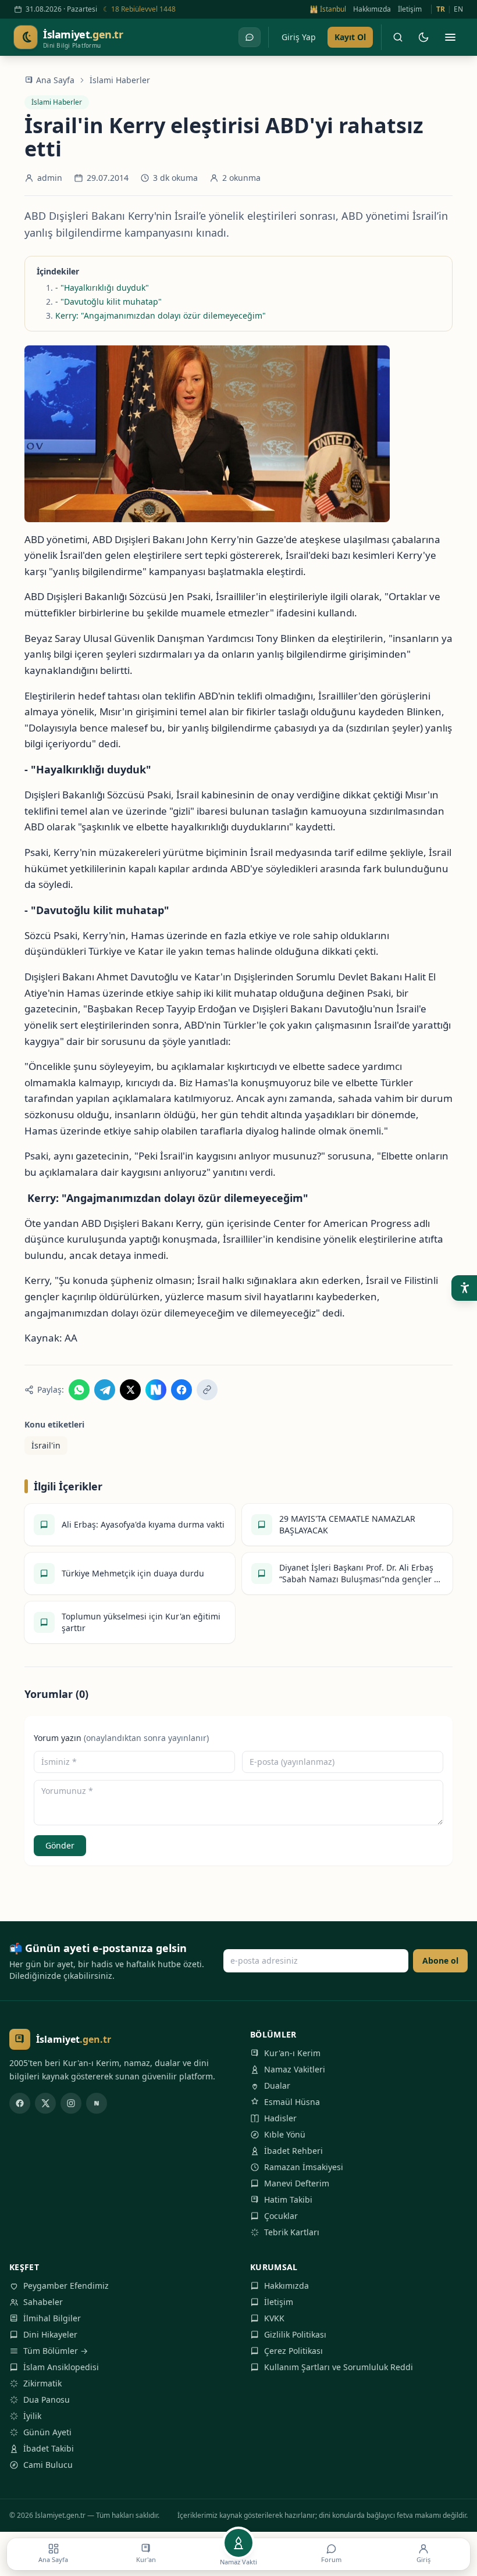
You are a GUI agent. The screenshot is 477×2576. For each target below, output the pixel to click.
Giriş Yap (299, 37)
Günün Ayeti (47, 2432)
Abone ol (440, 1960)
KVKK (274, 2318)
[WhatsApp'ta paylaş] (79, 1390)
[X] (45, 2103)
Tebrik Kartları (292, 2232)
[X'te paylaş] (130, 1390)
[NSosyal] (97, 2103)
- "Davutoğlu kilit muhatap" (108, 302)
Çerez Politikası (293, 2351)
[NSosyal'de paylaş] (156, 1390)
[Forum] (250, 37)
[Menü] (450, 37)
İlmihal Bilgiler (52, 2318)
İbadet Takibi (49, 2448)
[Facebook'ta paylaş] (181, 1390)
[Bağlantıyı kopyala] (207, 1390)
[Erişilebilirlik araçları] (464, 1288)
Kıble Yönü (285, 2134)
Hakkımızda (372, 9)
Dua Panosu (47, 2400)
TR (441, 9)
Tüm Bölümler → (56, 2351)
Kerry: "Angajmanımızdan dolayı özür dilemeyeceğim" (161, 315)
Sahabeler (43, 2302)
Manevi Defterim (297, 2183)
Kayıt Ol (350, 37)
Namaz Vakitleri (295, 2069)
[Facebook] (20, 2103)
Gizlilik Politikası (295, 2334)
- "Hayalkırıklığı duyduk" (102, 288)
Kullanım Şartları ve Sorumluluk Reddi (339, 2367)
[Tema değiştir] (423, 37)
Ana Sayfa (55, 80)
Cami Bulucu (48, 2465)
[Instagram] (71, 2103)
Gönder (60, 1845)
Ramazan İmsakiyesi (304, 2167)
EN (458, 9)
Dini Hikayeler (50, 2334)
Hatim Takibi (288, 2199)
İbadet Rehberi (293, 2151)
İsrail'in (46, 1445)
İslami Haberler (120, 80)
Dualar (277, 2086)
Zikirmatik (42, 2383)
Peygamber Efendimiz (66, 2286)
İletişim (410, 9)
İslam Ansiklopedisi (61, 2367)
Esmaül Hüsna (292, 2102)
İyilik (32, 2416)
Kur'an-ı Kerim (292, 2053)
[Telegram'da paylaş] (105, 1390)
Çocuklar (281, 2216)
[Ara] (398, 37)
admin (50, 178)
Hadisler (280, 2118)
